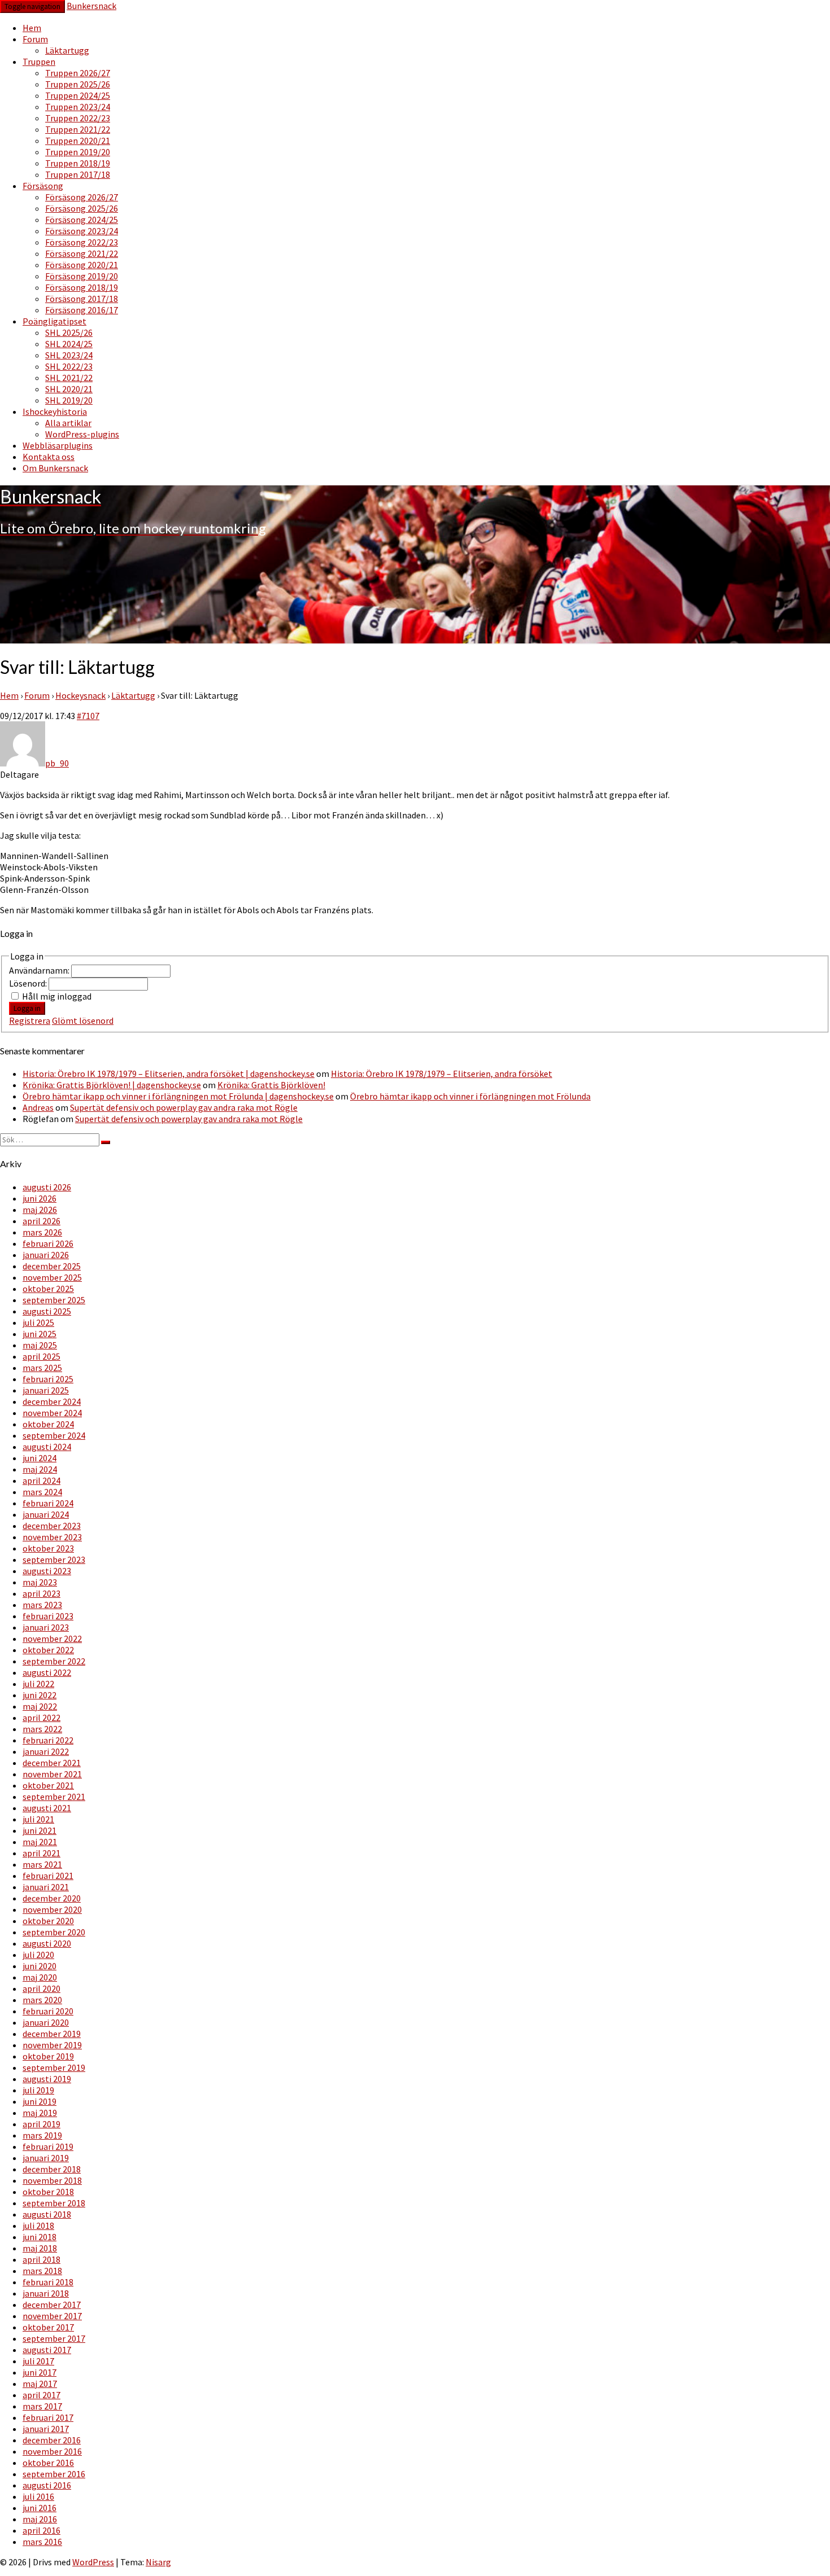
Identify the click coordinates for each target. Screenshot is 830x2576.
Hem (32, 28)
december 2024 (52, 1401)
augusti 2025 (47, 1311)
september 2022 (54, 1661)
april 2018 (41, 2259)
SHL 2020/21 (69, 389)
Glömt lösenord (83, 1020)
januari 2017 (46, 2429)
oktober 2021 (48, 1785)
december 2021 (52, 1763)
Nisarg (158, 2562)
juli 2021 (38, 1819)
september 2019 (54, 2067)
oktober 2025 (48, 1289)
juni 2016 (40, 2508)
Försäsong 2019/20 (82, 276)
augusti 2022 (47, 1672)
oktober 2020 (48, 1921)
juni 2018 (40, 2237)
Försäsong (43, 186)
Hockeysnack (80, 695)
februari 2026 (48, 1243)
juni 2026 (40, 1198)
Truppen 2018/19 (78, 163)
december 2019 (52, 2034)
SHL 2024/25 (69, 344)
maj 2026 (40, 1210)
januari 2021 (46, 1887)
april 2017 (41, 2395)
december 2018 (52, 2169)
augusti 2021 (47, 1808)
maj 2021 (40, 1842)
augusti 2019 (47, 2079)
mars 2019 (42, 2135)
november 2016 (52, 2451)
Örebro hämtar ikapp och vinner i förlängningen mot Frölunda (470, 1096)
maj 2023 (40, 1582)
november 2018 (52, 2180)
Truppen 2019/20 (78, 152)
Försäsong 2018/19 (82, 287)
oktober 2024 (48, 1424)
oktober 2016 (48, 2463)
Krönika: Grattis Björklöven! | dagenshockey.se (112, 1085)
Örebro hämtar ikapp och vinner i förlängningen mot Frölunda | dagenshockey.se (178, 1096)
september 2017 (54, 2338)
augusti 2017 (47, 2350)
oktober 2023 (48, 1548)
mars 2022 (42, 1729)
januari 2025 (46, 1390)
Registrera (30, 1020)
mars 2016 (42, 2542)
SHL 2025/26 (69, 332)
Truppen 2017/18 (78, 174)
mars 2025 (42, 1368)
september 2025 (54, 1300)
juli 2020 (38, 1955)
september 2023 (54, 1559)
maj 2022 (40, 1706)
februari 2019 (48, 2146)
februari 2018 (48, 2282)
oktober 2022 (48, 1650)
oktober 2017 (48, 2327)
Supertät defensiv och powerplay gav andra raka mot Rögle (184, 1107)
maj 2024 (40, 1469)
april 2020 (41, 1988)
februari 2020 (48, 2011)
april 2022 (41, 1718)
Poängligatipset (54, 321)
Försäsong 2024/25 (82, 220)
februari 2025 (48, 1379)
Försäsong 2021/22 (82, 253)
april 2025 (41, 1356)
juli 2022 (38, 1684)
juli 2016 (38, 2496)
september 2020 (54, 1932)
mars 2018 (42, 2271)
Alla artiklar (68, 423)
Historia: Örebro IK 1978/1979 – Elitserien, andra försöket (442, 1074)
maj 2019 (40, 2113)
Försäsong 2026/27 (82, 197)
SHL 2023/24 (69, 355)
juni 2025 (40, 1334)
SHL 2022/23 (69, 366)
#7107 (88, 716)
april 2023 (41, 1593)
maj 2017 (40, 2384)
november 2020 (52, 1909)
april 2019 (41, 2124)
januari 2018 (46, 2293)
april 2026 (41, 1221)
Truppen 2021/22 (78, 129)
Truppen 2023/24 (78, 107)
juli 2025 (38, 1322)
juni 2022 (40, 1695)
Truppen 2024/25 (78, 95)
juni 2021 (40, 1830)
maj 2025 (40, 1345)
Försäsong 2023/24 (82, 231)
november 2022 (52, 1639)
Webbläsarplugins (58, 445)
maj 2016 (40, 2519)
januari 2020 (46, 2022)
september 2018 (54, 2203)
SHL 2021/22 (69, 378)
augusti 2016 (47, 2485)
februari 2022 (48, 1740)
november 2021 (52, 1774)
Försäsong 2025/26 (82, 208)
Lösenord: (29, 983)
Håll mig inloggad (57, 996)
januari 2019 (46, 2158)
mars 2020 (42, 2000)
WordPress (93, 2562)
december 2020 (52, 1898)
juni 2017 (40, 2372)
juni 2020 (40, 1966)
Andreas (38, 1107)
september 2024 (54, 1435)
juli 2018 (38, 2225)
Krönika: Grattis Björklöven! (271, 1085)
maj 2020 (40, 1977)
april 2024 (41, 1480)
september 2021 (54, 1797)
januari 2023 (46, 1627)
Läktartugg (67, 50)
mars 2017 (42, 2406)
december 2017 (52, 2305)
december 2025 (52, 1266)
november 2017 (52, 2316)
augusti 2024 (47, 1447)
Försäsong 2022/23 (82, 242)
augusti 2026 (47, 1187)
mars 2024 (42, 1492)
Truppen (39, 62)
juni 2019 (40, 2101)
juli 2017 (38, 2361)
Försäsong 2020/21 (82, 265)
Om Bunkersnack (55, 468)
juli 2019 (38, 2090)
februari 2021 (48, 1876)
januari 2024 (46, 1514)
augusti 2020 (47, 1943)
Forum (35, 39)
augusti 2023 (47, 1571)
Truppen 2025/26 (78, 84)
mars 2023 (42, 1605)
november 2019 (52, 2045)
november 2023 (52, 1537)
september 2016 (54, 2474)
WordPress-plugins (82, 434)
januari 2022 (46, 1751)
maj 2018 (40, 2248)
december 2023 (52, 1526)
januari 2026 (46, 1255)
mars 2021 (42, 1864)
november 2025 (52, 1277)
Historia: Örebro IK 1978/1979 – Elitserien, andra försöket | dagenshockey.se (169, 1074)
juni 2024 (40, 1458)
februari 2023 (48, 1616)
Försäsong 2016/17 (82, 310)
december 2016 (52, 2440)
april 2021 (41, 1853)
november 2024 (52, 1413)
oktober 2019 (48, 2056)
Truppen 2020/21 (78, 141)
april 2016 (41, 2530)
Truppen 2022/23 (78, 118)
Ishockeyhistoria (55, 411)
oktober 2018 (48, 2192)
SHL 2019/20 (69, 400)
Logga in (27, 1008)
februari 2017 (48, 2417)
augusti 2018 (47, 2214)
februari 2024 (48, 1503)
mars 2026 (42, 1232)
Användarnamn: (40, 970)
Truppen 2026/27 (78, 73)
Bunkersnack (91, 6)
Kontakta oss (49, 457)
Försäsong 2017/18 (82, 299)
